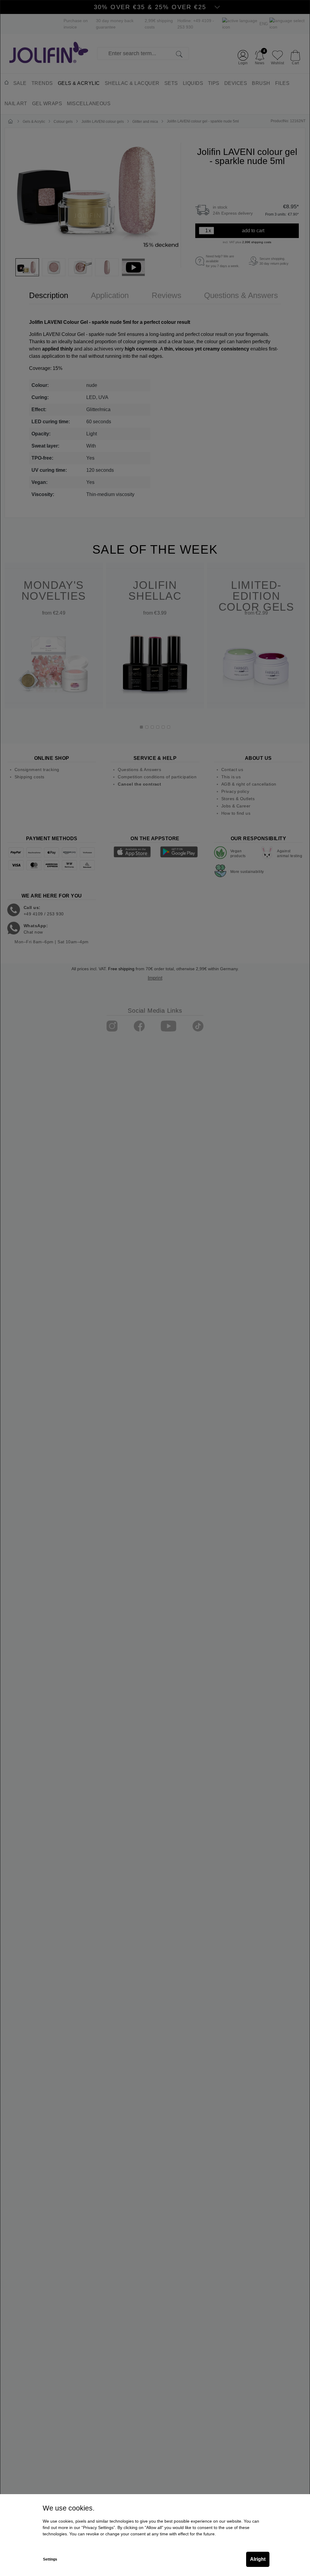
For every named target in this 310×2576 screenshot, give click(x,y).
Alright (258, 2559)
